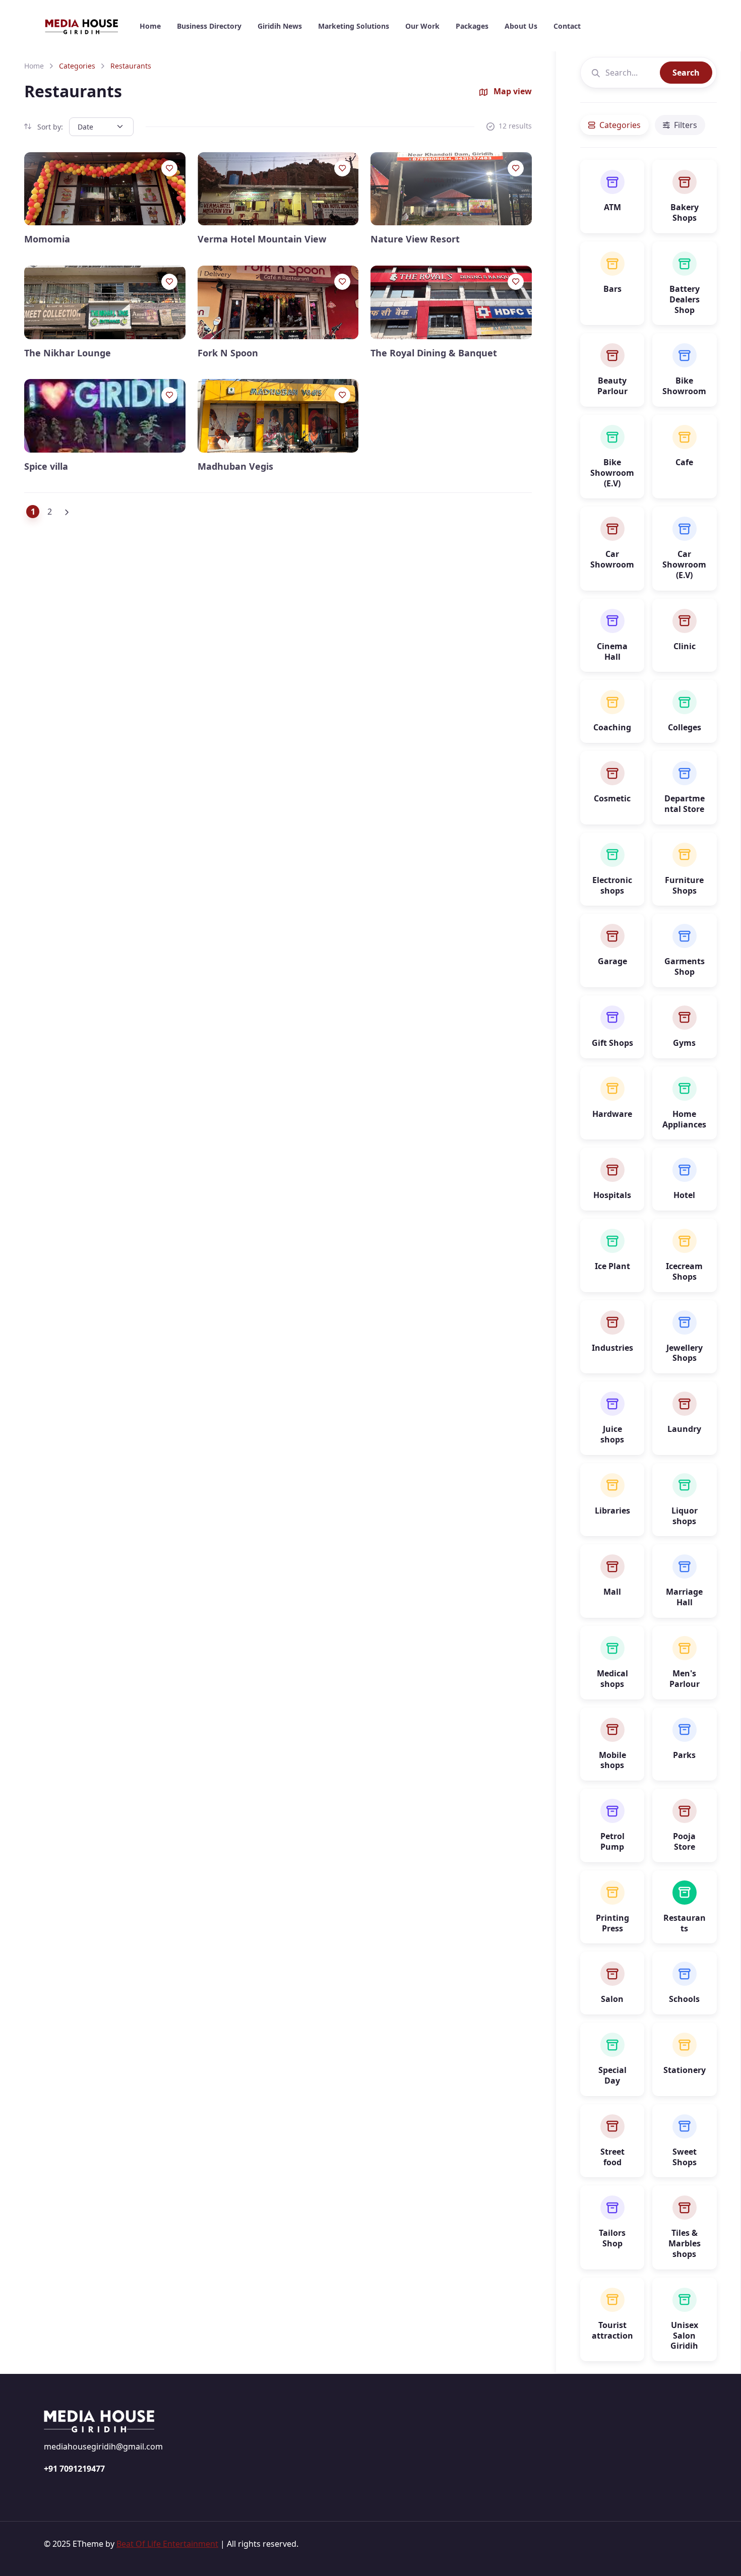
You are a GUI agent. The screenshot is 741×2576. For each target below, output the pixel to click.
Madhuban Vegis (235, 466)
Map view (512, 91)
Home (34, 66)
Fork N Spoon (228, 353)
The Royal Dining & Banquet (434, 353)
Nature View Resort (415, 239)
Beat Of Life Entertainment (167, 2544)
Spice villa (46, 466)
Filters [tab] (686, 125)
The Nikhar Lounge (68, 353)
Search (686, 73)
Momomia (47, 239)
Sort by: (49, 127)
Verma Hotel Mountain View (262, 239)
